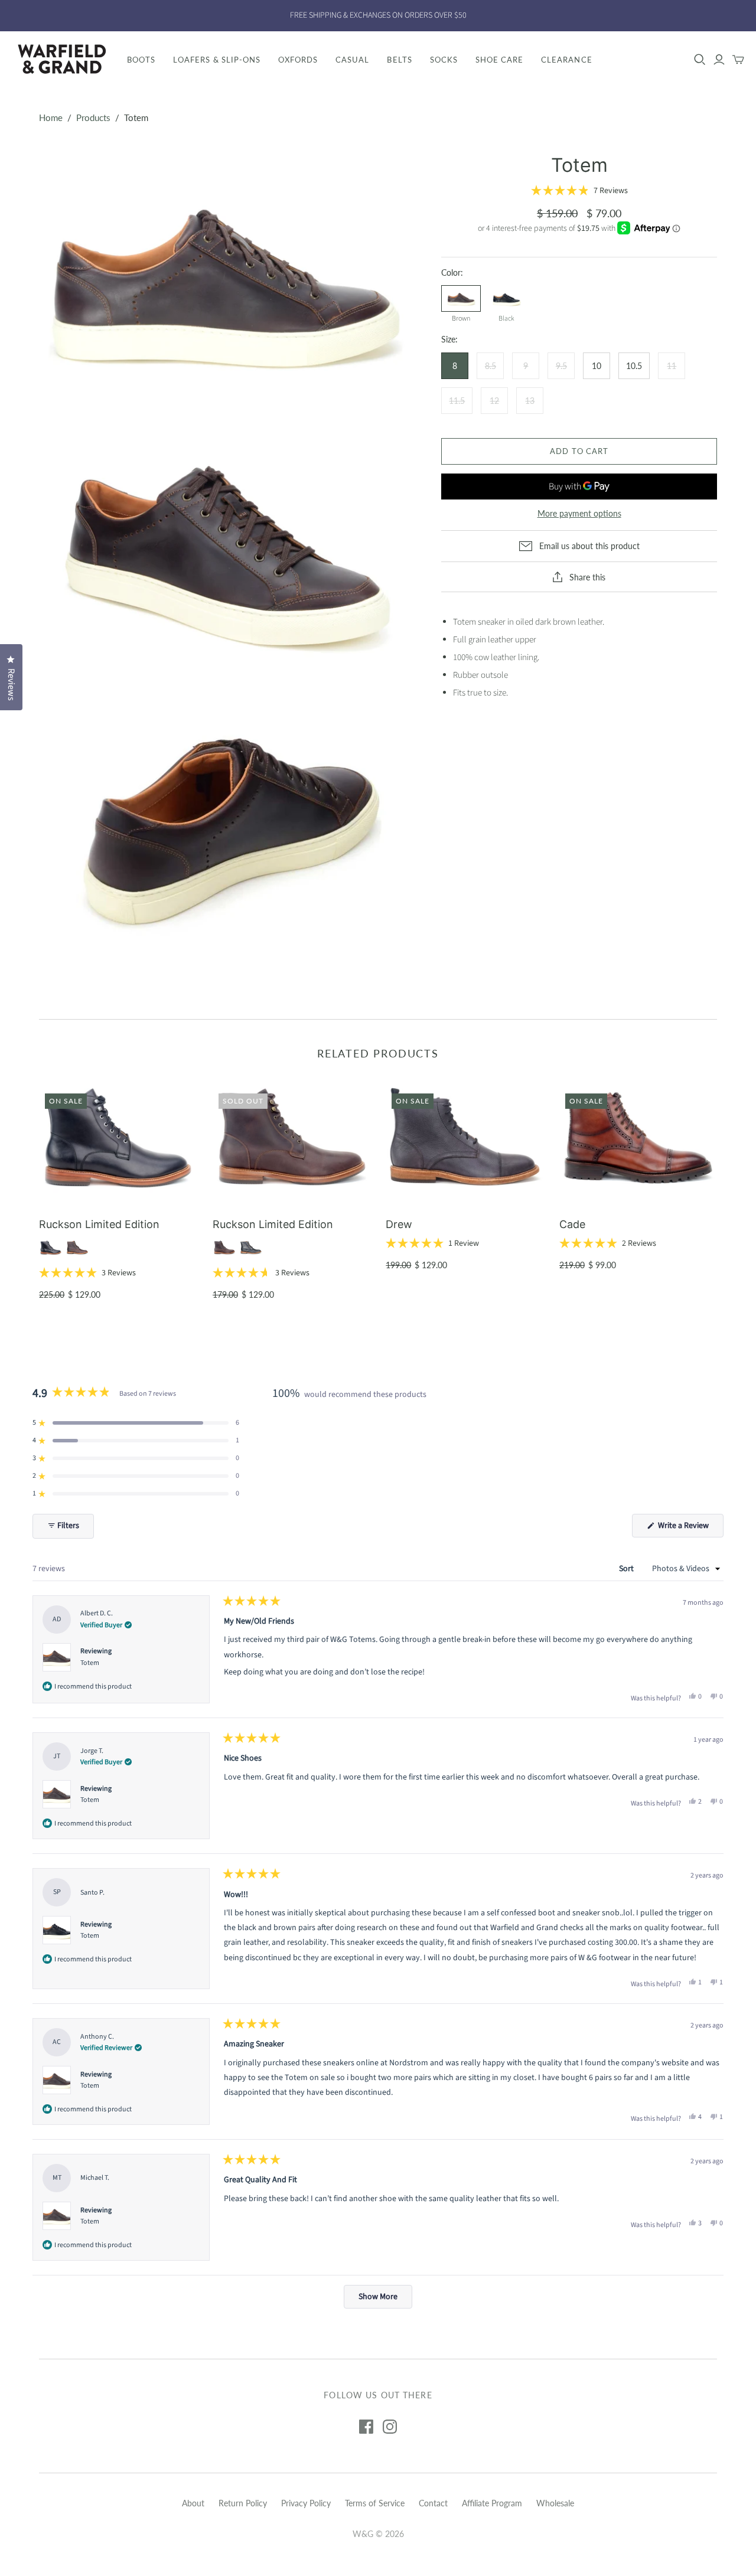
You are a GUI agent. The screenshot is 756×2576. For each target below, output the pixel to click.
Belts (399, 60)
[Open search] (700, 60)
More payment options (579, 513)
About (193, 2503)
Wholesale (555, 2503)
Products (93, 117)
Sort (627, 1569)
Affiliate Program (492, 2503)
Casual (352, 60)
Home (51, 117)
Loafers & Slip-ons (217, 60)
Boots (141, 60)
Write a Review (690, 1528)
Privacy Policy (306, 2503)
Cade (572, 1224)
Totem (90, 1663)
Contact (433, 2503)
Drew (399, 1224)
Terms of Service (375, 2503)
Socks (444, 60)
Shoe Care (499, 60)
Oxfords (298, 60)
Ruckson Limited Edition (99, 1224)
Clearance (566, 60)
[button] (579, 191)
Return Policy (243, 2503)
